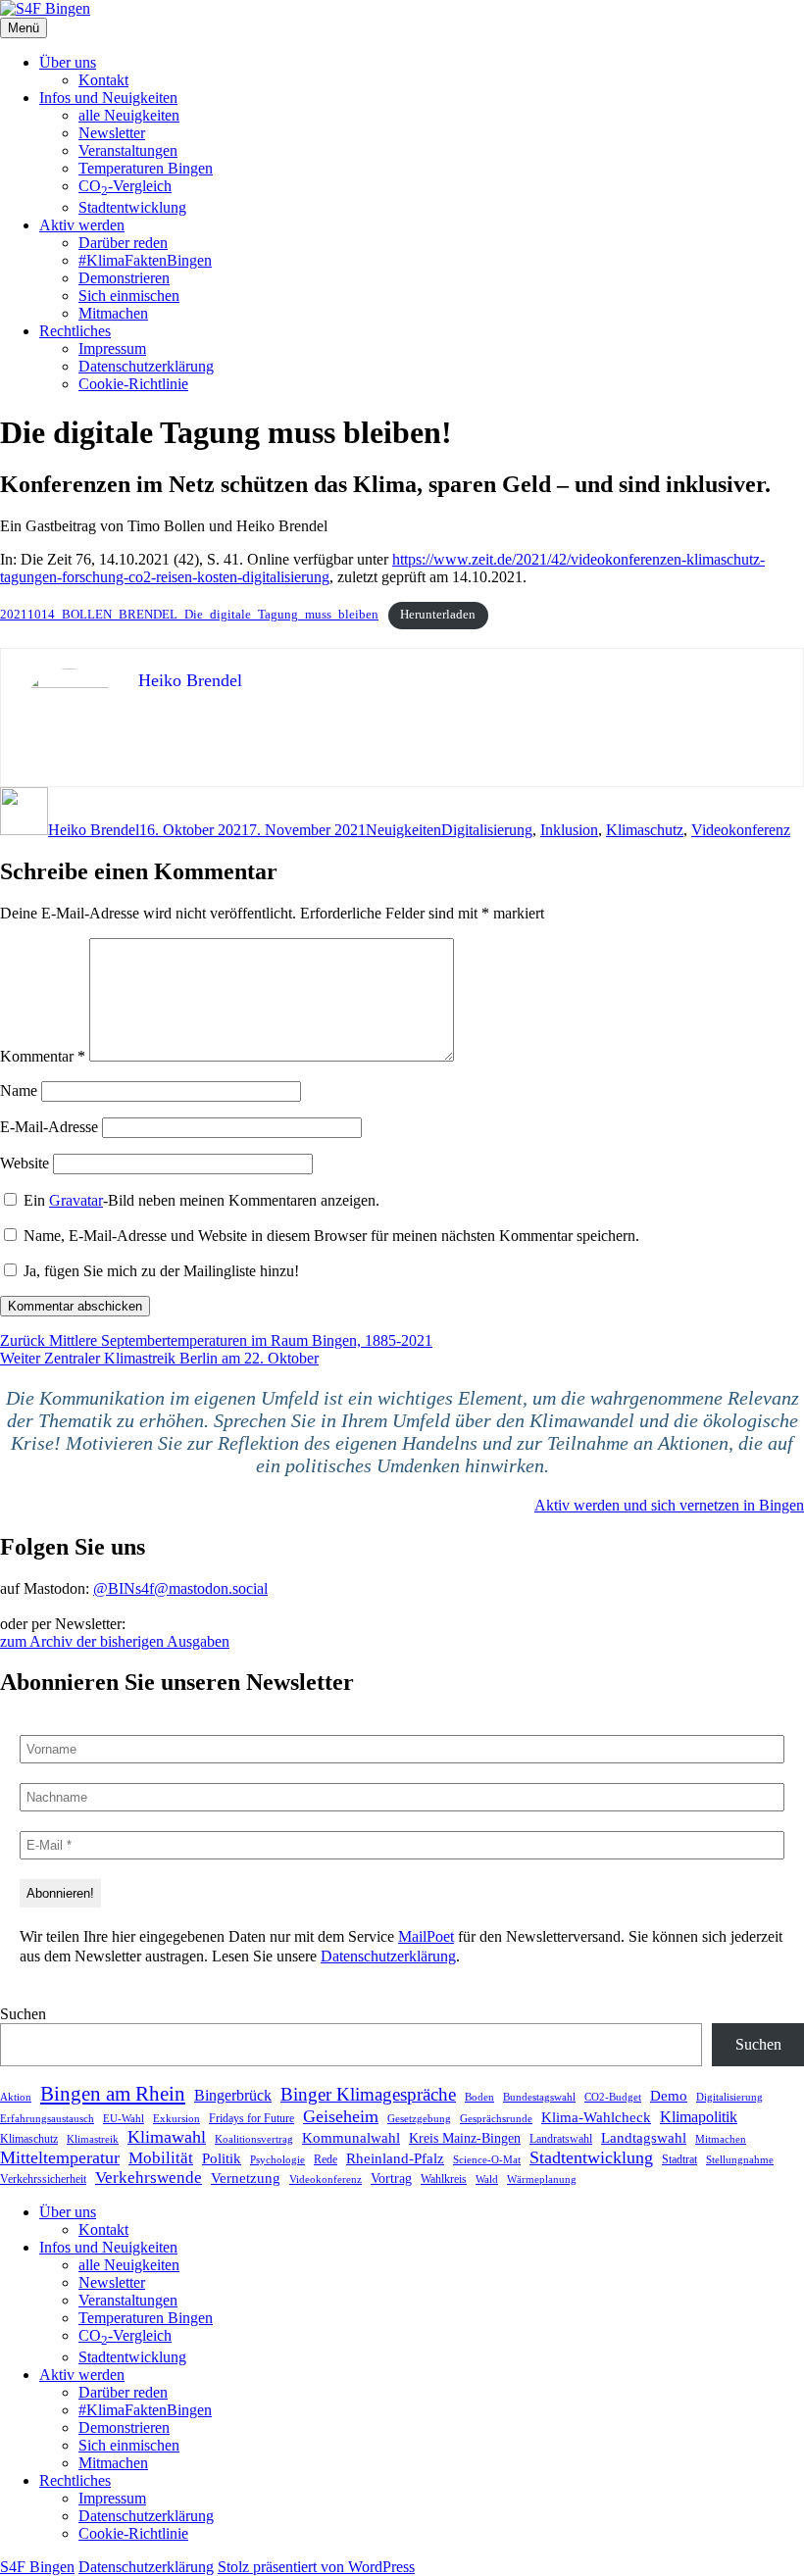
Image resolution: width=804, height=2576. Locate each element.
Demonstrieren (124, 278)
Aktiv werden (82, 225)
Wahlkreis (444, 2179)
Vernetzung (246, 2178)
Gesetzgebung (419, 2118)
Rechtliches (75, 331)
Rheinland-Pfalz (395, 2158)
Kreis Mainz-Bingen (465, 2138)
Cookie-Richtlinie (133, 384)
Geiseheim (341, 2116)
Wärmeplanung (542, 2179)
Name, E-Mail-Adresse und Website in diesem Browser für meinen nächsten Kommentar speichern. (331, 1236)
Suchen (23, 2014)
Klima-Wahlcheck (596, 2117)
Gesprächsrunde (496, 2118)
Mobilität (161, 2158)
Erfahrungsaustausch (47, 2118)
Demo (669, 2095)
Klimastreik (93, 2139)
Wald (487, 2179)
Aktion (16, 2097)
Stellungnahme (740, 2159)
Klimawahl (167, 2137)
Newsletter (112, 133)
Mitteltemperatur (60, 2157)
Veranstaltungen (128, 150)
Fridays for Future (251, 2118)
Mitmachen (113, 313)
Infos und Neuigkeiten (108, 98)
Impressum (112, 348)
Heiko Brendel (94, 830)
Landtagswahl (644, 2137)
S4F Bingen (37, 2567)
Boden (479, 2097)
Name (19, 1090)
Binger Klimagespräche (368, 2094)
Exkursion (176, 2118)
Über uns (68, 62)
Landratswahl (561, 2139)
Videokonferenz (741, 830)
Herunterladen (438, 615)
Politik (222, 2158)
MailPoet (426, 1936)
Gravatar (76, 1200)
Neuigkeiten (403, 830)
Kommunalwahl (351, 2137)
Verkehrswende (149, 2178)
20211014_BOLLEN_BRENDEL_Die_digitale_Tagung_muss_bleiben (189, 615)
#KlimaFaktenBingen (145, 260)
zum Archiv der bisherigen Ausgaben (115, 1641)
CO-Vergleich (125, 186)
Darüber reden (123, 243)
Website (25, 1163)
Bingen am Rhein (113, 2094)
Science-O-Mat (487, 2159)
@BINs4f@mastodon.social (180, 1588)
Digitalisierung (487, 830)
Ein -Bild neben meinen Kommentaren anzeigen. (201, 1200)
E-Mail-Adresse (49, 1127)
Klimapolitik (699, 2117)
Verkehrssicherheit (43, 2179)
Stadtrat (679, 2159)
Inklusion (569, 830)
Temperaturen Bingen (146, 168)
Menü (24, 28)
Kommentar (43, 1056)
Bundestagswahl (539, 2097)
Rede (326, 2159)
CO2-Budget (613, 2097)
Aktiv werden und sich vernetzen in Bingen (669, 1505)
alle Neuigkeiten (129, 115)
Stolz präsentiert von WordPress (316, 2567)
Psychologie (277, 2159)
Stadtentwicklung (132, 207)
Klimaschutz (645, 830)
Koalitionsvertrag (254, 2139)
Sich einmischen (129, 296)
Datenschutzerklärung (146, 366)
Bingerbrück (233, 2095)
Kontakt (103, 80)
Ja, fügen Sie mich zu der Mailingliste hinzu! (159, 1271)
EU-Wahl (124, 2118)
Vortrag (391, 2179)
